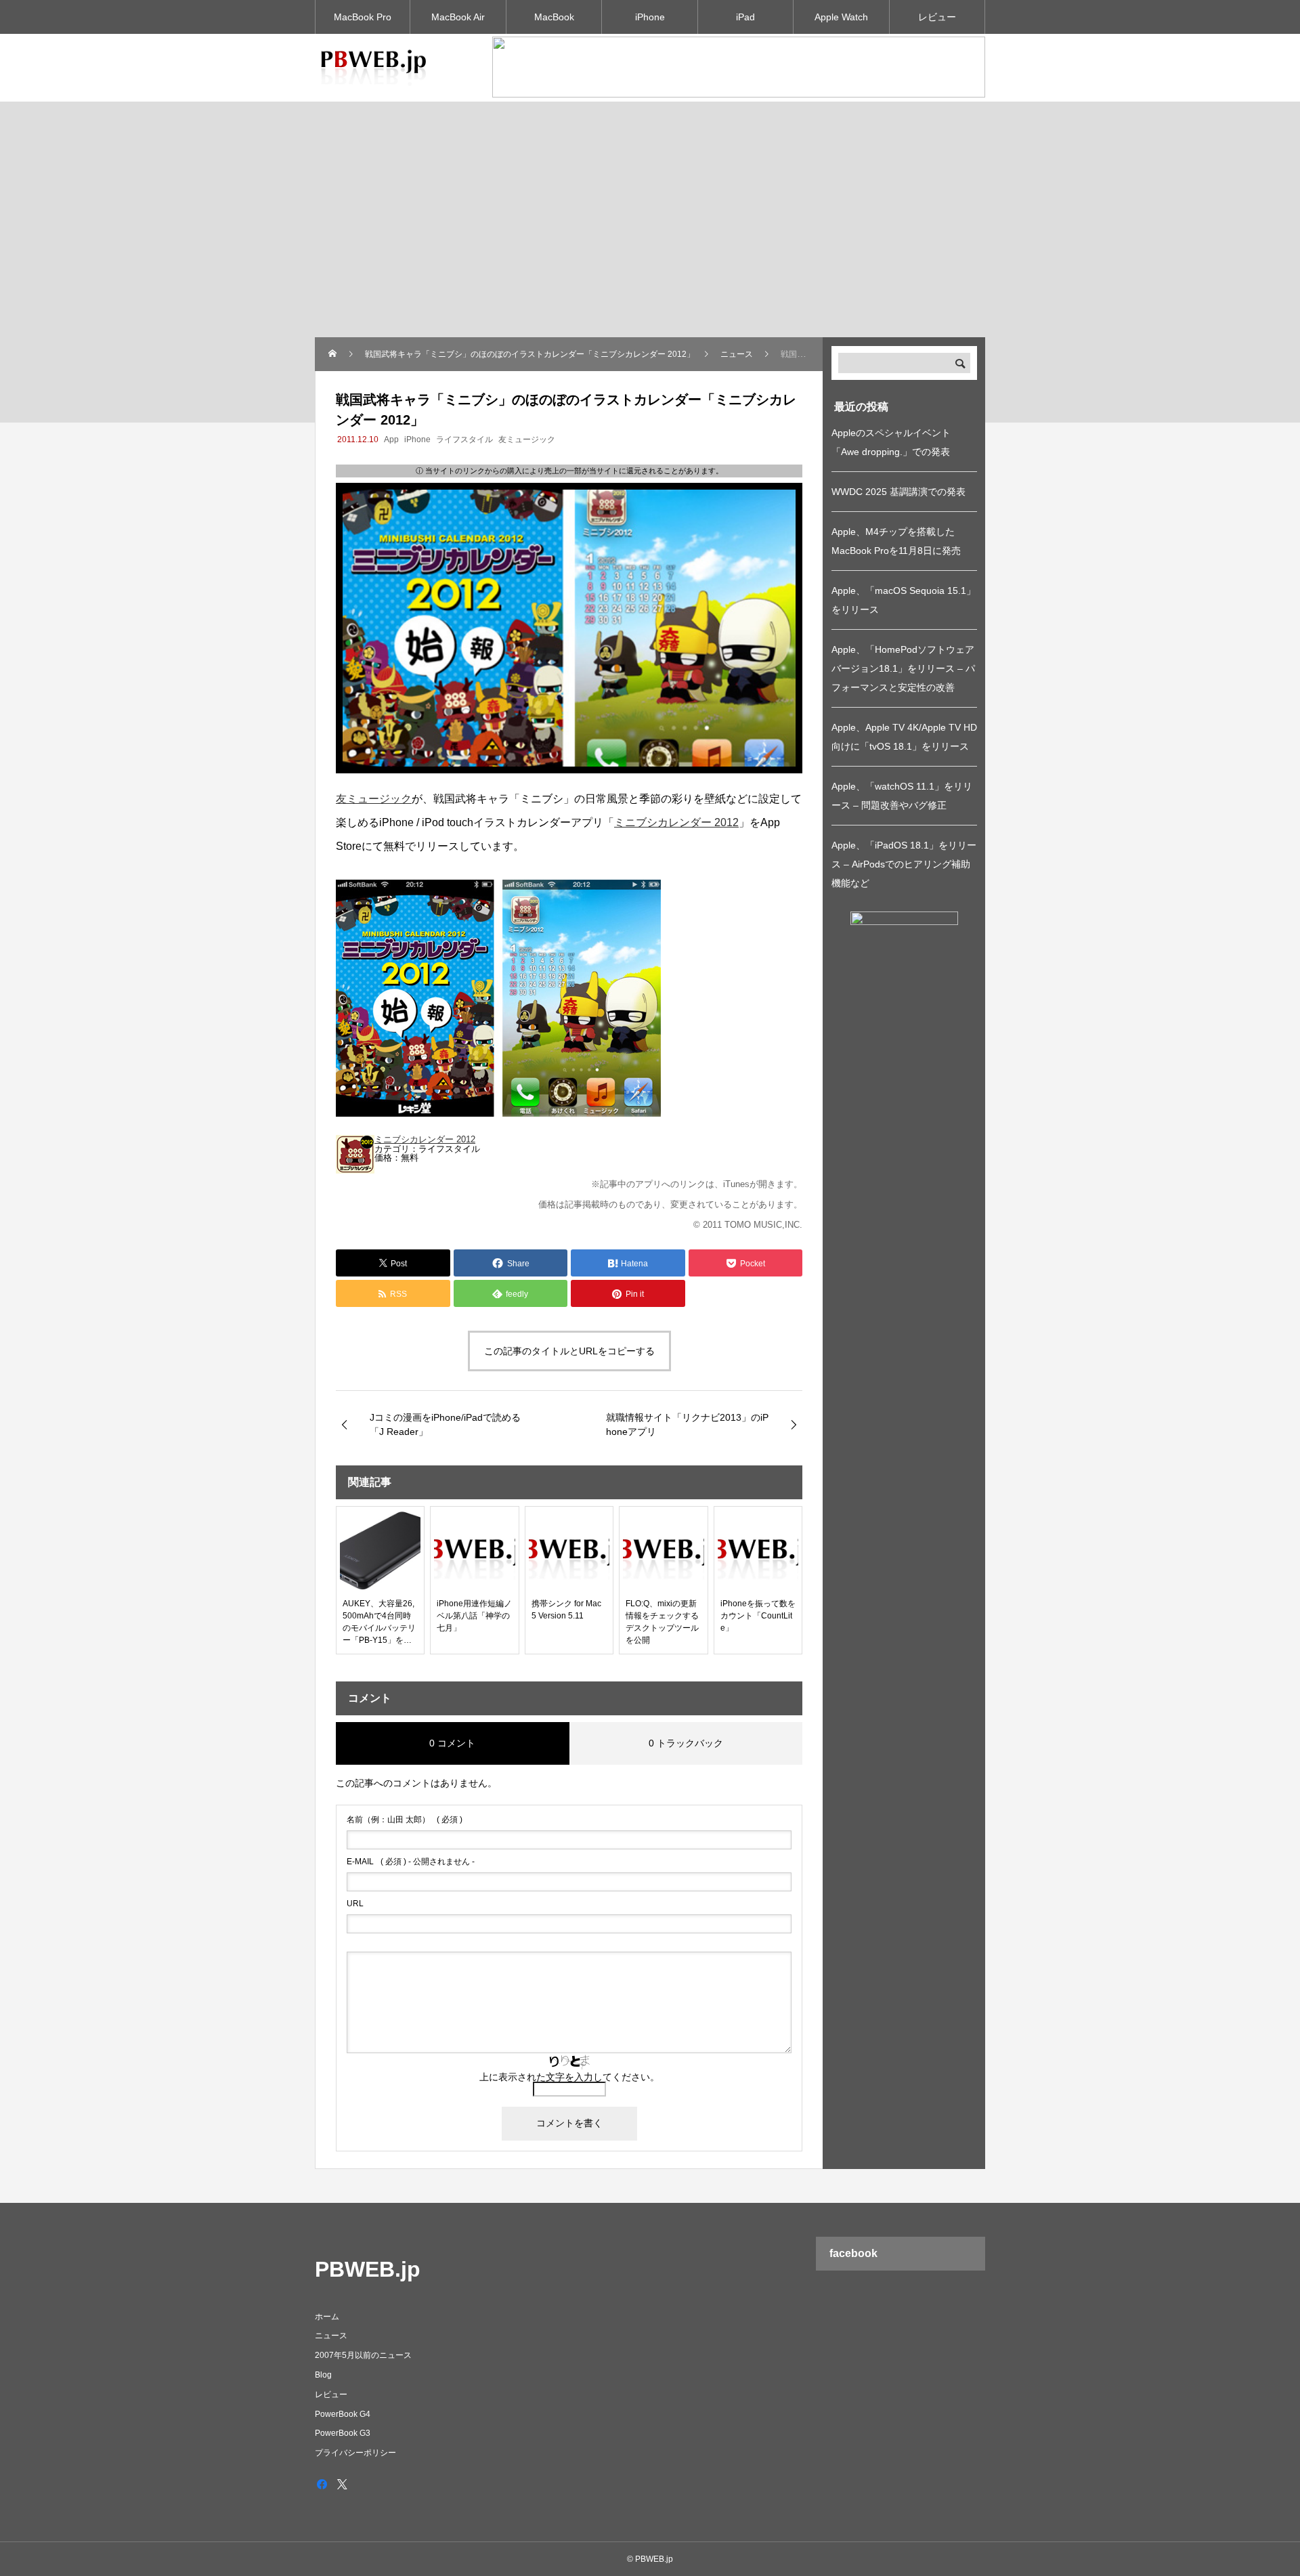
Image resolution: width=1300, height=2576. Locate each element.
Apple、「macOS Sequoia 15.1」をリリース (904, 600)
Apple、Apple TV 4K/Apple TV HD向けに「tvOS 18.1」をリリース (904, 737)
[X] (342, 2484)
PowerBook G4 (343, 2414)
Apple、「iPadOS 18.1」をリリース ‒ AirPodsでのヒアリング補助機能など (904, 864)
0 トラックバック (686, 1743)
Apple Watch (841, 17)
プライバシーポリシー (355, 2453)
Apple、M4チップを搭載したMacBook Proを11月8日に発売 (896, 541)
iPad (745, 17)
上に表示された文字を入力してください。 (569, 2077)
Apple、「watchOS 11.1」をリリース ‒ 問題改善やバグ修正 (902, 796)
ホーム (327, 2317)
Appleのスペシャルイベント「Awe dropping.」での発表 (891, 442)
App (391, 439)
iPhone (650, 17)
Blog (323, 2375)
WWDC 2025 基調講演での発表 (898, 492)
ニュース (331, 2336)
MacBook (554, 17)
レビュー (937, 17)
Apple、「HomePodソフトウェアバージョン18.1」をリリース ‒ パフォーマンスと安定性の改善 (903, 668)
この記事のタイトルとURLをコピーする (569, 1351)
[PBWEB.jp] (376, 68)
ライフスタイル (464, 439)
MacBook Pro (363, 17)
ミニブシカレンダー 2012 (676, 822)
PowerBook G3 (343, 2433)
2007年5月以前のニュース (363, 2355)
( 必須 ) (405, 1820)
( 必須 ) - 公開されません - (411, 1862)
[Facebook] (322, 2484)
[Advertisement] (650, 236)
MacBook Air (458, 17)
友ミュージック (527, 439)
